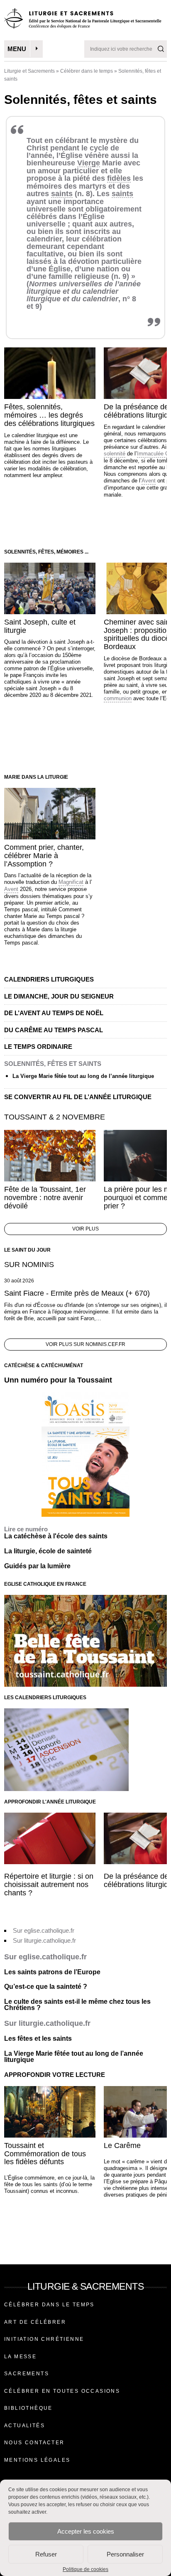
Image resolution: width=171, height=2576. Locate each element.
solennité (115, 454)
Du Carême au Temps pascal (54, 1030)
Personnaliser (125, 2554)
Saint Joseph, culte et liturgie (40, 626)
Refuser (46, 2554)
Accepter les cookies (86, 2531)
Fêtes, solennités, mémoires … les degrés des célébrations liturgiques (49, 415)
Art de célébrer (35, 2322)
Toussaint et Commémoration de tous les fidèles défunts (45, 2154)
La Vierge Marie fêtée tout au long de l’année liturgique (83, 1076)
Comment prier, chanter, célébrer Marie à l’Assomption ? (44, 856)
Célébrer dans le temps (87, 71)
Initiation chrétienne (44, 2339)
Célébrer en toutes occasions (62, 2391)
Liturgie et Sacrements (29, 71)
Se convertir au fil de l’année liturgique (78, 1097)
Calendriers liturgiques (49, 979)
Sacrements (27, 2374)
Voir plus (85, 1229)
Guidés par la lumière (37, 1566)
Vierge (89, 163)
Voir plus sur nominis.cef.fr (85, 1344)
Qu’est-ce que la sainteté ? (46, 1987)
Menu (17, 49)
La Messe (20, 2357)
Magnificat (71, 882)
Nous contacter (34, 2443)
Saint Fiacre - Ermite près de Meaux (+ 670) (77, 1293)
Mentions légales (37, 2460)
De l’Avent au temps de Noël (54, 1013)
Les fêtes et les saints (38, 2038)
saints (62, 194)
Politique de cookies (85, 2569)
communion (118, 698)
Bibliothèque (28, 2408)
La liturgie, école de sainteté (48, 1551)
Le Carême (122, 2145)
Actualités (24, 2426)
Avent (149, 481)
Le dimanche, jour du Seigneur (59, 996)
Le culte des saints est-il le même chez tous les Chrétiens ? (77, 2005)
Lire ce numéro (26, 1529)
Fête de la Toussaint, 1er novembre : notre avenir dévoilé (45, 1198)
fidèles (119, 178)
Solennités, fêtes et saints (53, 1064)
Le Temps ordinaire (38, 1047)
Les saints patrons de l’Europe (52, 1972)
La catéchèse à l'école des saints (56, 1536)
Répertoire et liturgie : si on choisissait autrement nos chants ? (49, 1885)
